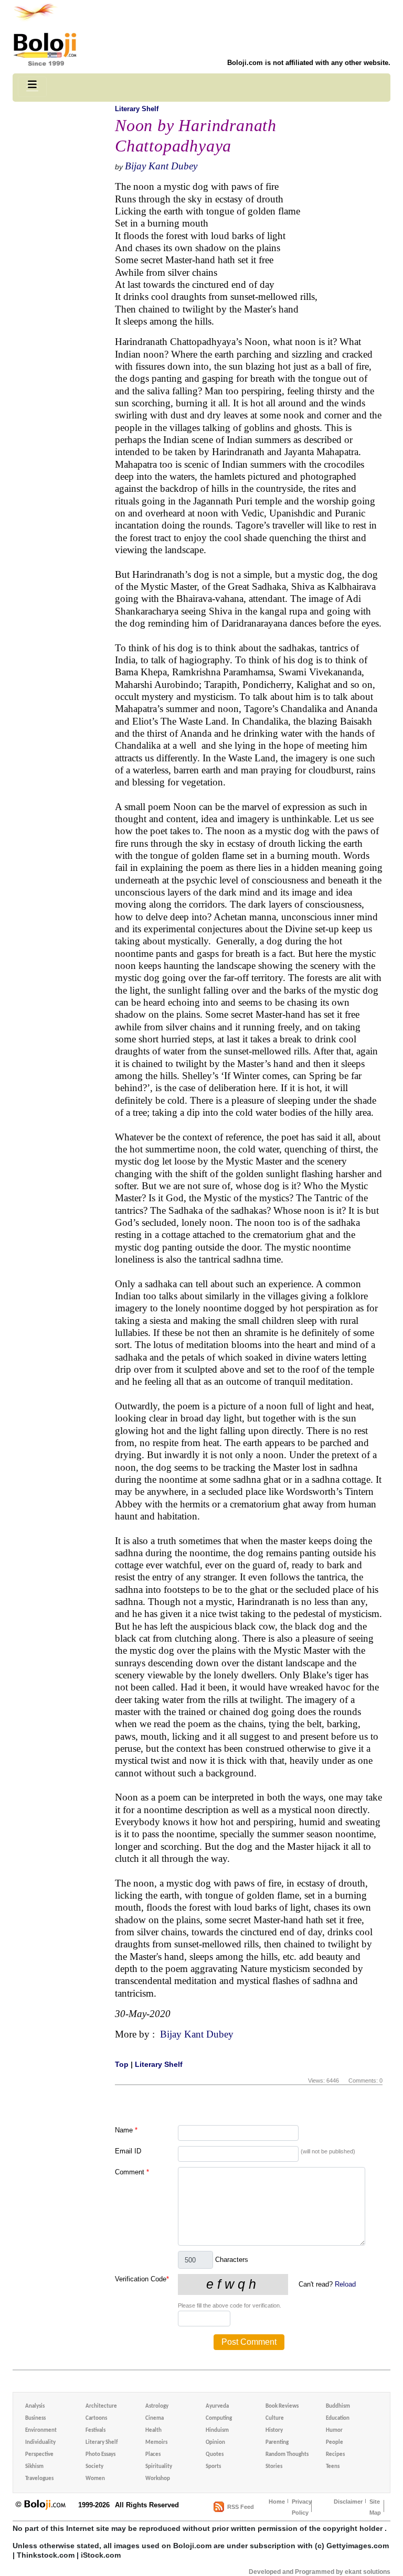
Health (153, 2431)
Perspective (39, 2455)
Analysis (35, 2406)
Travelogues (39, 2479)
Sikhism (34, 2467)
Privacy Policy (302, 2507)
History (274, 2431)
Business (35, 2418)
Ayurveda (217, 2406)
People (335, 2443)
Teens (333, 2467)
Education (338, 2418)
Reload (345, 2284)
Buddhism (338, 2406)
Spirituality (159, 2467)
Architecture (101, 2406)
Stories (274, 2467)
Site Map (375, 2507)
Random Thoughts (287, 2455)
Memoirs (156, 2443)
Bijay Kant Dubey (161, 166)
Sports (213, 2467)
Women (95, 2479)
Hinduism (217, 2431)
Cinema (155, 2418)
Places (153, 2455)
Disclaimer (348, 2502)
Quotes (215, 2455)
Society (94, 2467)
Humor (334, 2431)
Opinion (215, 2443)
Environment (41, 2431)
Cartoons (96, 2418)
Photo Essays (100, 2455)
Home (277, 2502)
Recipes (335, 2455)
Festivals (96, 2431)
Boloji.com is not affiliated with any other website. (309, 63)
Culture (275, 2418)
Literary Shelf (137, 109)
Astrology (157, 2406)
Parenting (277, 2443)
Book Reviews (282, 2406)
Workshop (158, 2479)
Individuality (40, 2443)
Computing (219, 2418)
